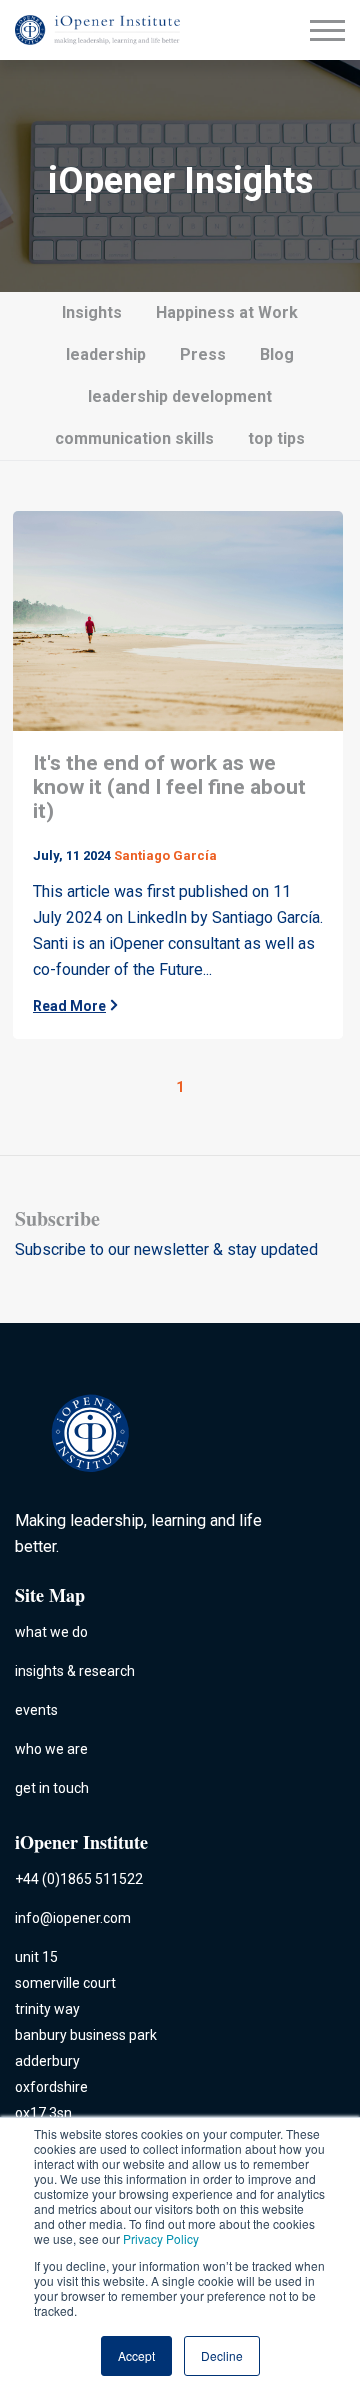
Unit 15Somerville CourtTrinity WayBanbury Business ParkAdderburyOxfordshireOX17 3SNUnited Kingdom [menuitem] (86, 2048)
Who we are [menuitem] (51, 1749)
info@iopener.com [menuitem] (73, 1918)
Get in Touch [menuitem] (52, 1788)
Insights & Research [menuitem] (75, 1671)
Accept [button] (136, 2355)
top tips (276, 438)
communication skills (134, 438)
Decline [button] (222, 2355)
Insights (92, 312)
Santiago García (165, 855)
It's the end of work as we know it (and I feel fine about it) (169, 787)
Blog (277, 354)
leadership (106, 354)
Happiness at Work (227, 312)
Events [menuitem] (36, 1710)
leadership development (180, 396)
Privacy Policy (161, 2238)
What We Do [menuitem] (51, 1632)
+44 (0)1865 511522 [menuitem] (79, 1879)
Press (203, 354)
